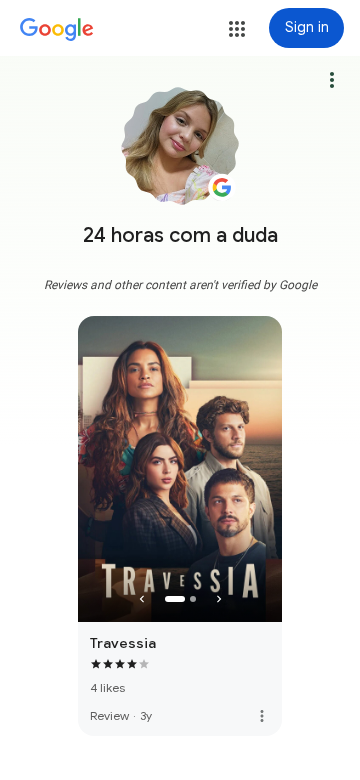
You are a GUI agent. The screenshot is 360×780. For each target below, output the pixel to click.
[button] (237, 29)
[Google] (57, 30)
